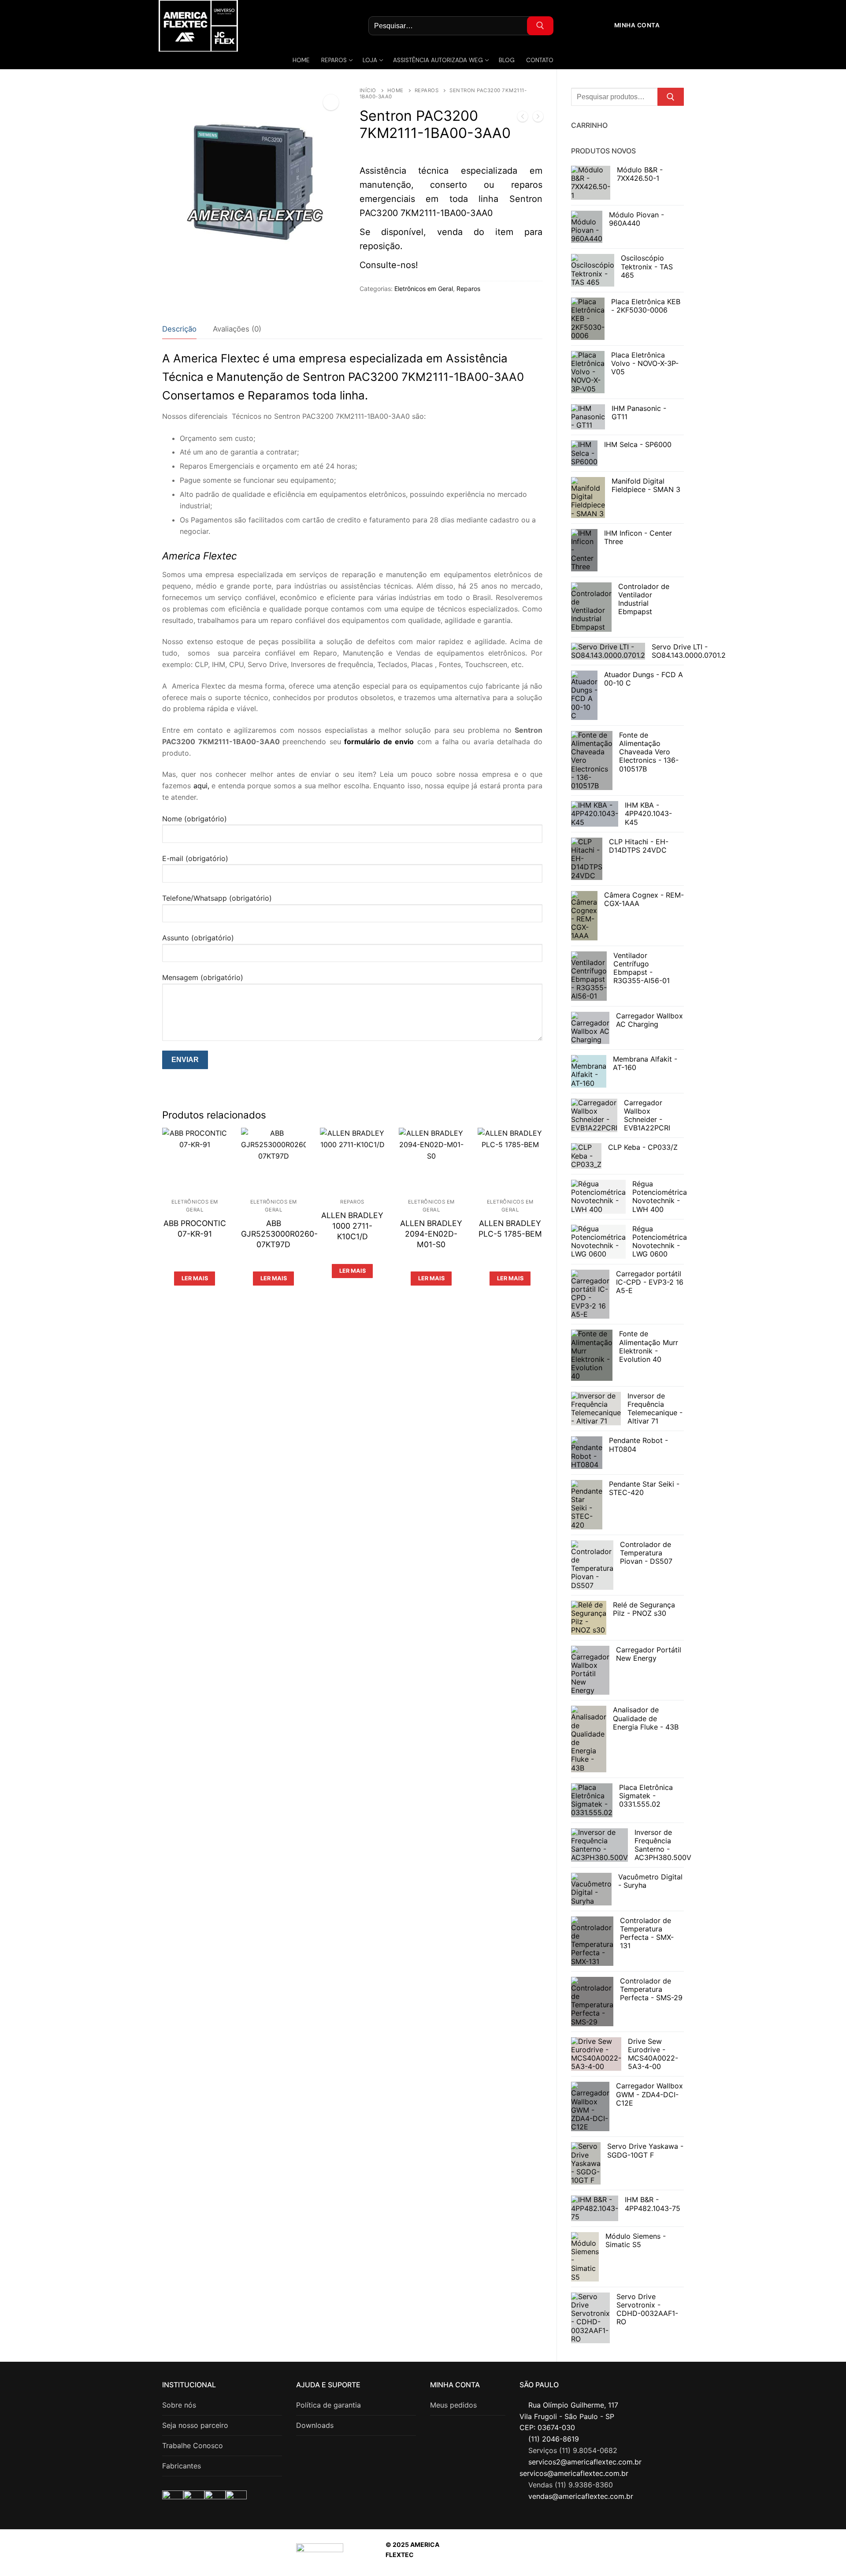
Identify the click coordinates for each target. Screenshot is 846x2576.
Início (368, 90)
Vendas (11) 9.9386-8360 (571, 2485)
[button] (331, 102)
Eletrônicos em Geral (424, 289)
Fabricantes (182, 2466)
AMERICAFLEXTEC (591, 2555)
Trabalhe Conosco (193, 2446)
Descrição (179, 329)
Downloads (315, 2425)
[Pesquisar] (671, 97)
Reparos (427, 90)
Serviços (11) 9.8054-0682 (573, 2450)
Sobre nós (179, 2405)
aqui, (201, 786)
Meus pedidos (453, 2405)
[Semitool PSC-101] (523, 118)
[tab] (179, 329)
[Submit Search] (540, 26)
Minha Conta (636, 25)
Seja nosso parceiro (195, 2425)
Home (395, 90)
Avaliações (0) (237, 329)
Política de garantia (328, 2405)
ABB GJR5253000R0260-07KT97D (279, 1234)
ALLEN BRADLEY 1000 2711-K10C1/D (352, 1226)
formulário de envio (379, 742)
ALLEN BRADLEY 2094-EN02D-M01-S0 (431, 1234)
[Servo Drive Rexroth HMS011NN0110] (538, 118)
